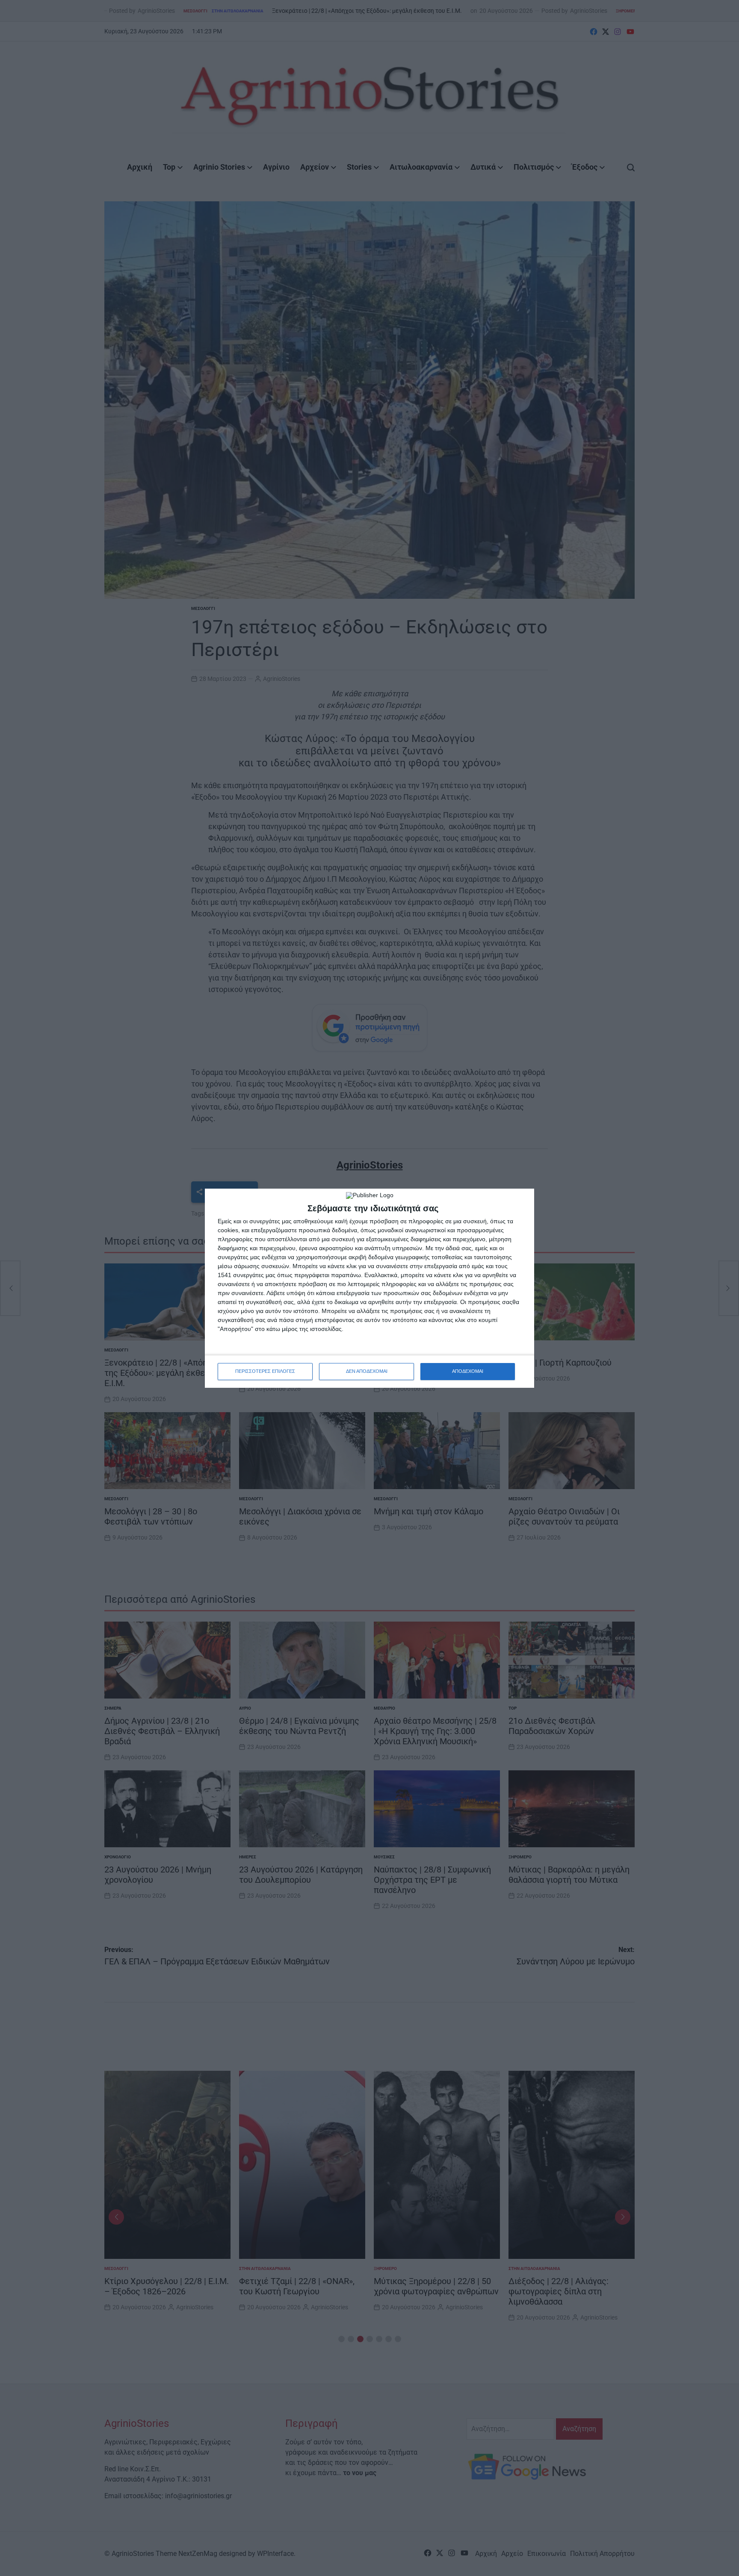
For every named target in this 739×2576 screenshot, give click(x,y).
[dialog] (369, 1288)
